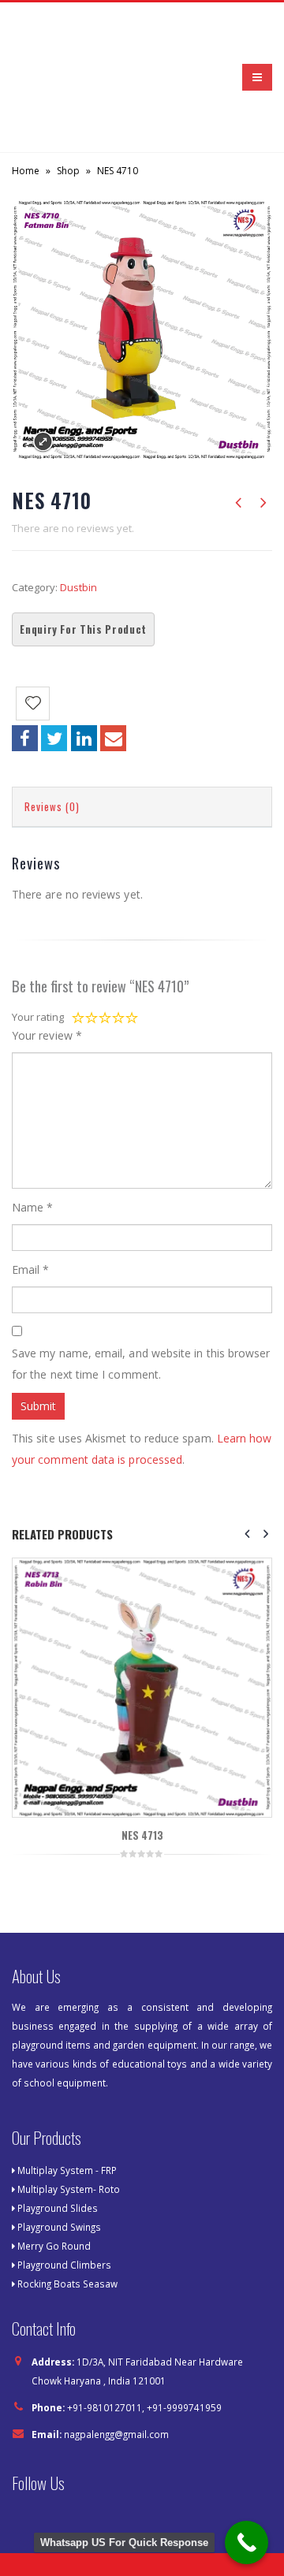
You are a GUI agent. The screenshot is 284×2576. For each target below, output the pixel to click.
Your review (47, 1035)
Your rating (38, 1017)
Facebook (25, 738)
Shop (68, 171)
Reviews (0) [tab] (52, 806)
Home (26, 171)
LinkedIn (84, 738)
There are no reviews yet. (73, 528)
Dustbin (78, 587)
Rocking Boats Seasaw (67, 2284)
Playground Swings (59, 2227)
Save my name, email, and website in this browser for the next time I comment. (141, 1364)
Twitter (54, 738)
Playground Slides (58, 2208)
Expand (43, 442)
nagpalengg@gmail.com (116, 2434)
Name (32, 1207)
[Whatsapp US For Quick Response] (247, 2542)
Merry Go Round (54, 2246)
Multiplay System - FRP (67, 2170)
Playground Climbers (64, 2265)
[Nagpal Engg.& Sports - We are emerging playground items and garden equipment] (55, 77)
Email (113, 738)
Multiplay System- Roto (69, 2189)
